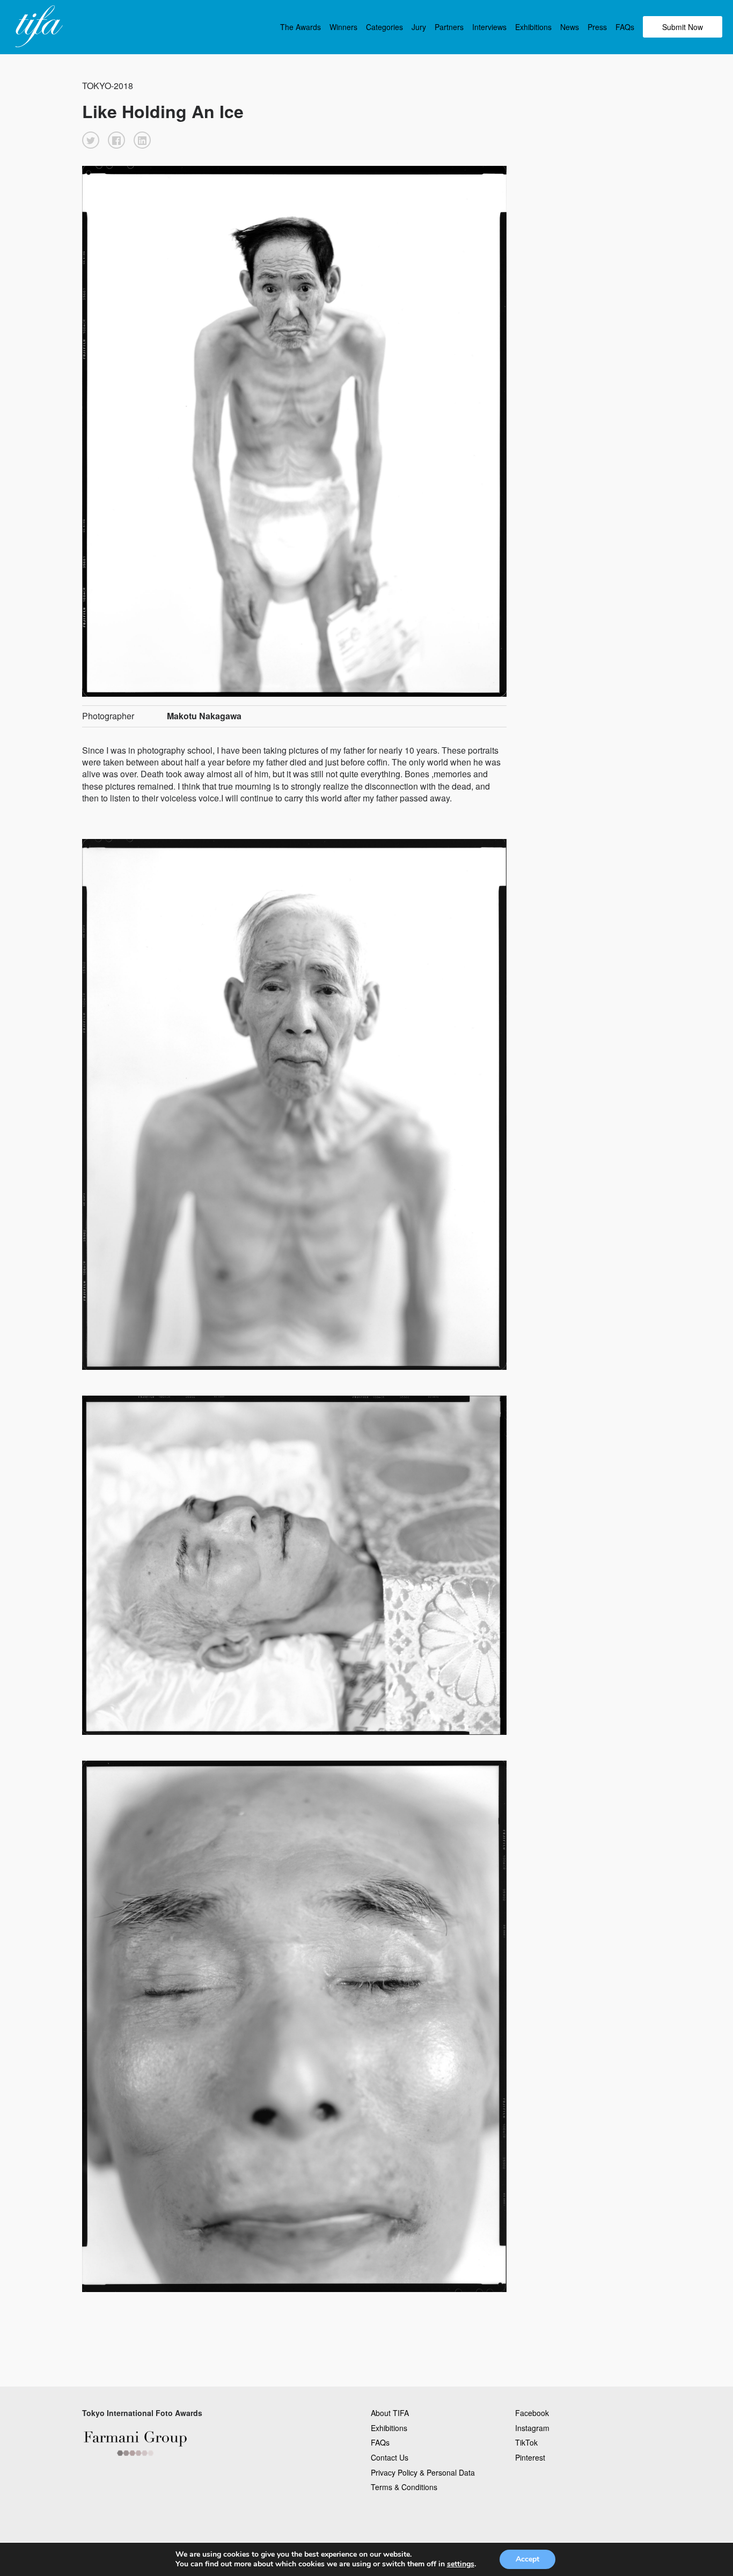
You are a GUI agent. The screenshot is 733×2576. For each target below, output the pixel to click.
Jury (419, 27)
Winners (343, 27)
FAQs (625, 27)
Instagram (532, 2428)
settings (461, 2564)
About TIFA (390, 2413)
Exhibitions (533, 27)
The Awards (300, 27)
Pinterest (530, 2457)
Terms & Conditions (404, 2487)
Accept (527, 2559)
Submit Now (683, 27)
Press (597, 27)
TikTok (526, 2442)
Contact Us (390, 2457)
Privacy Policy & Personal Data (423, 2472)
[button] (91, 140)
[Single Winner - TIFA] (38, 27)
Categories (384, 27)
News (570, 27)
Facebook (532, 2413)
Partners (449, 27)
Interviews (489, 27)
